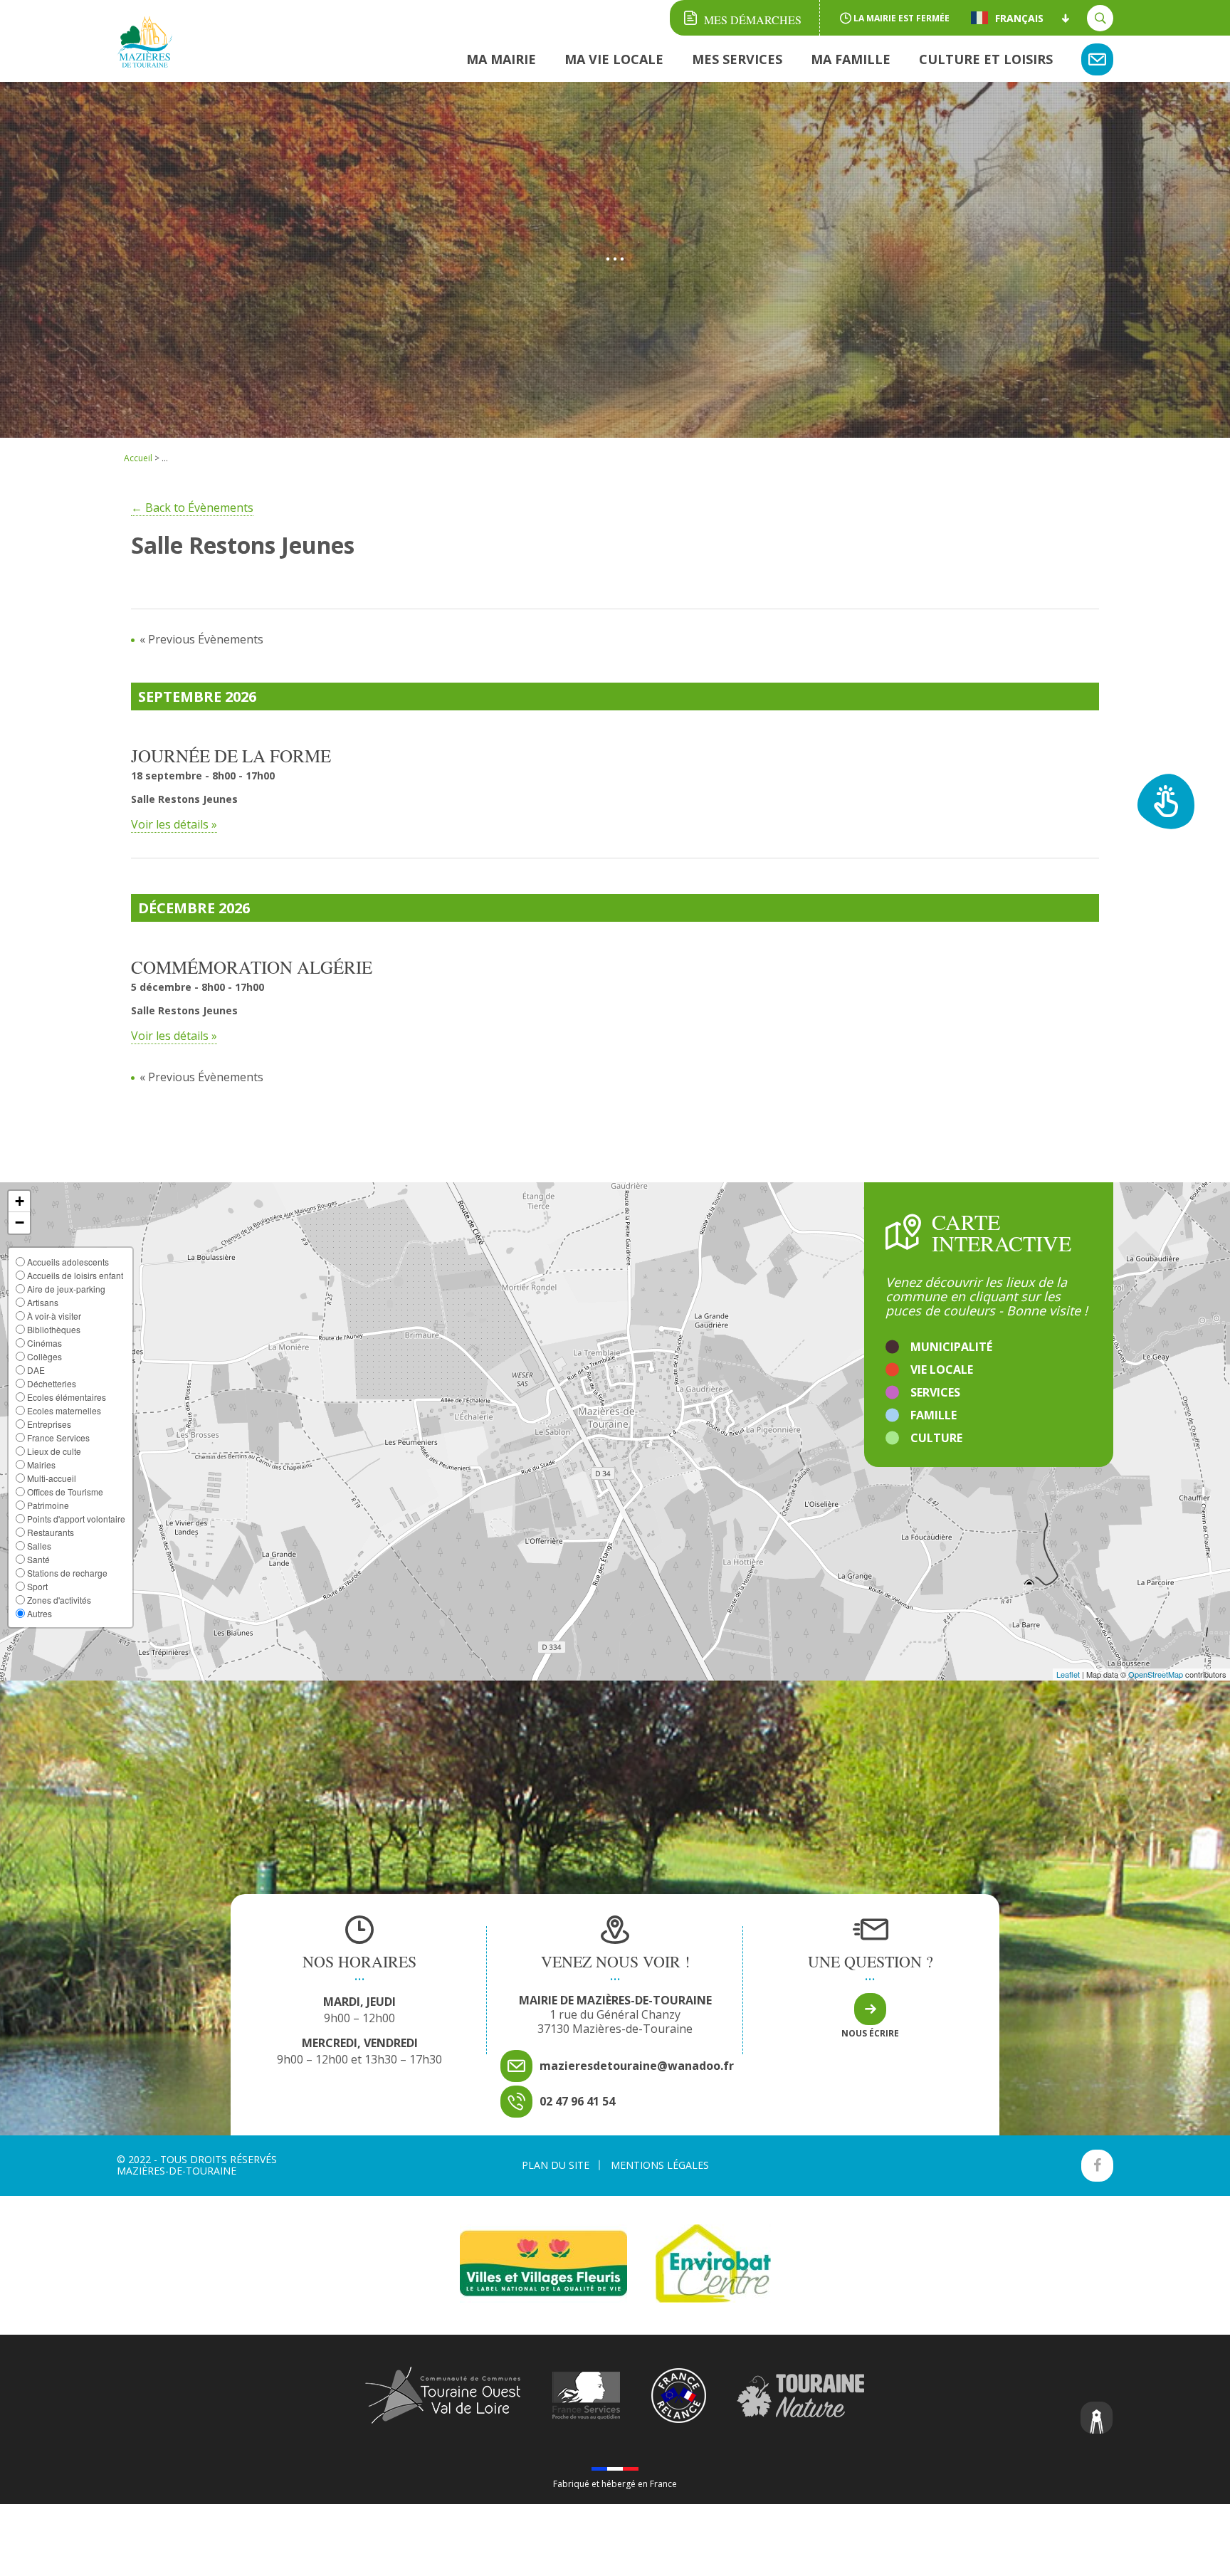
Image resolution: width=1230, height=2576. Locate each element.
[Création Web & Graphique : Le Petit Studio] (1097, 2419)
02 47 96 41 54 (577, 2101)
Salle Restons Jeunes (184, 799)
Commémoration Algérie (252, 967)
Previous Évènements (201, 639)
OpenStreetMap (1156, 1674)
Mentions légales (660, 2165)
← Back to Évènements (192, 508)
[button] (19, 1202)
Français (1019, 18)
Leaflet (1068, 1674)
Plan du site (556, 2165)
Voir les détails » (174, 824)
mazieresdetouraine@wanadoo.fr (637, 2066)
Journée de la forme (231, 756)
